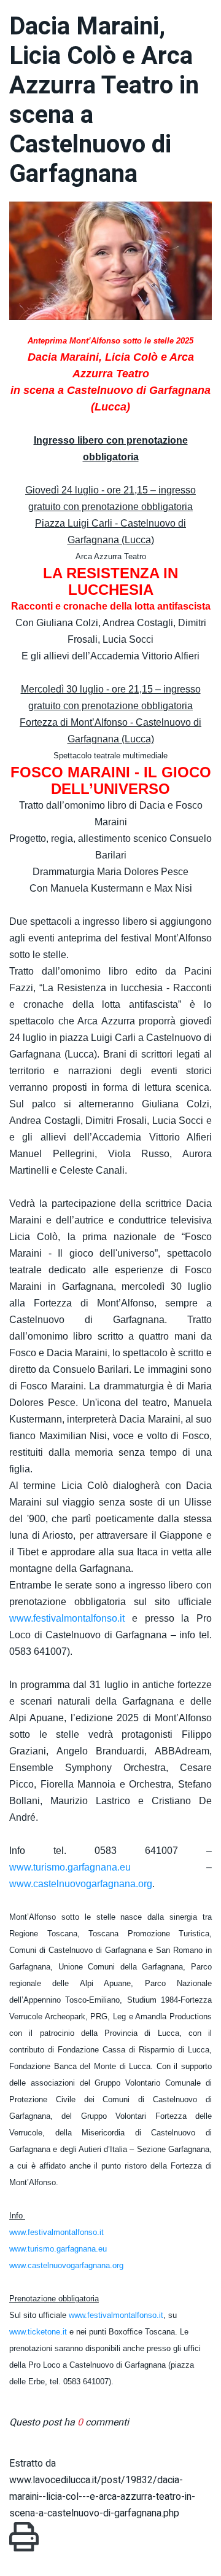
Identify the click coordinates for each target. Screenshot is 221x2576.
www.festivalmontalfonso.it (67, 1618)
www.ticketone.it (38, 2332)
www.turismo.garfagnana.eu (70, 1867)
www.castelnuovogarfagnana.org (81, 1884)
